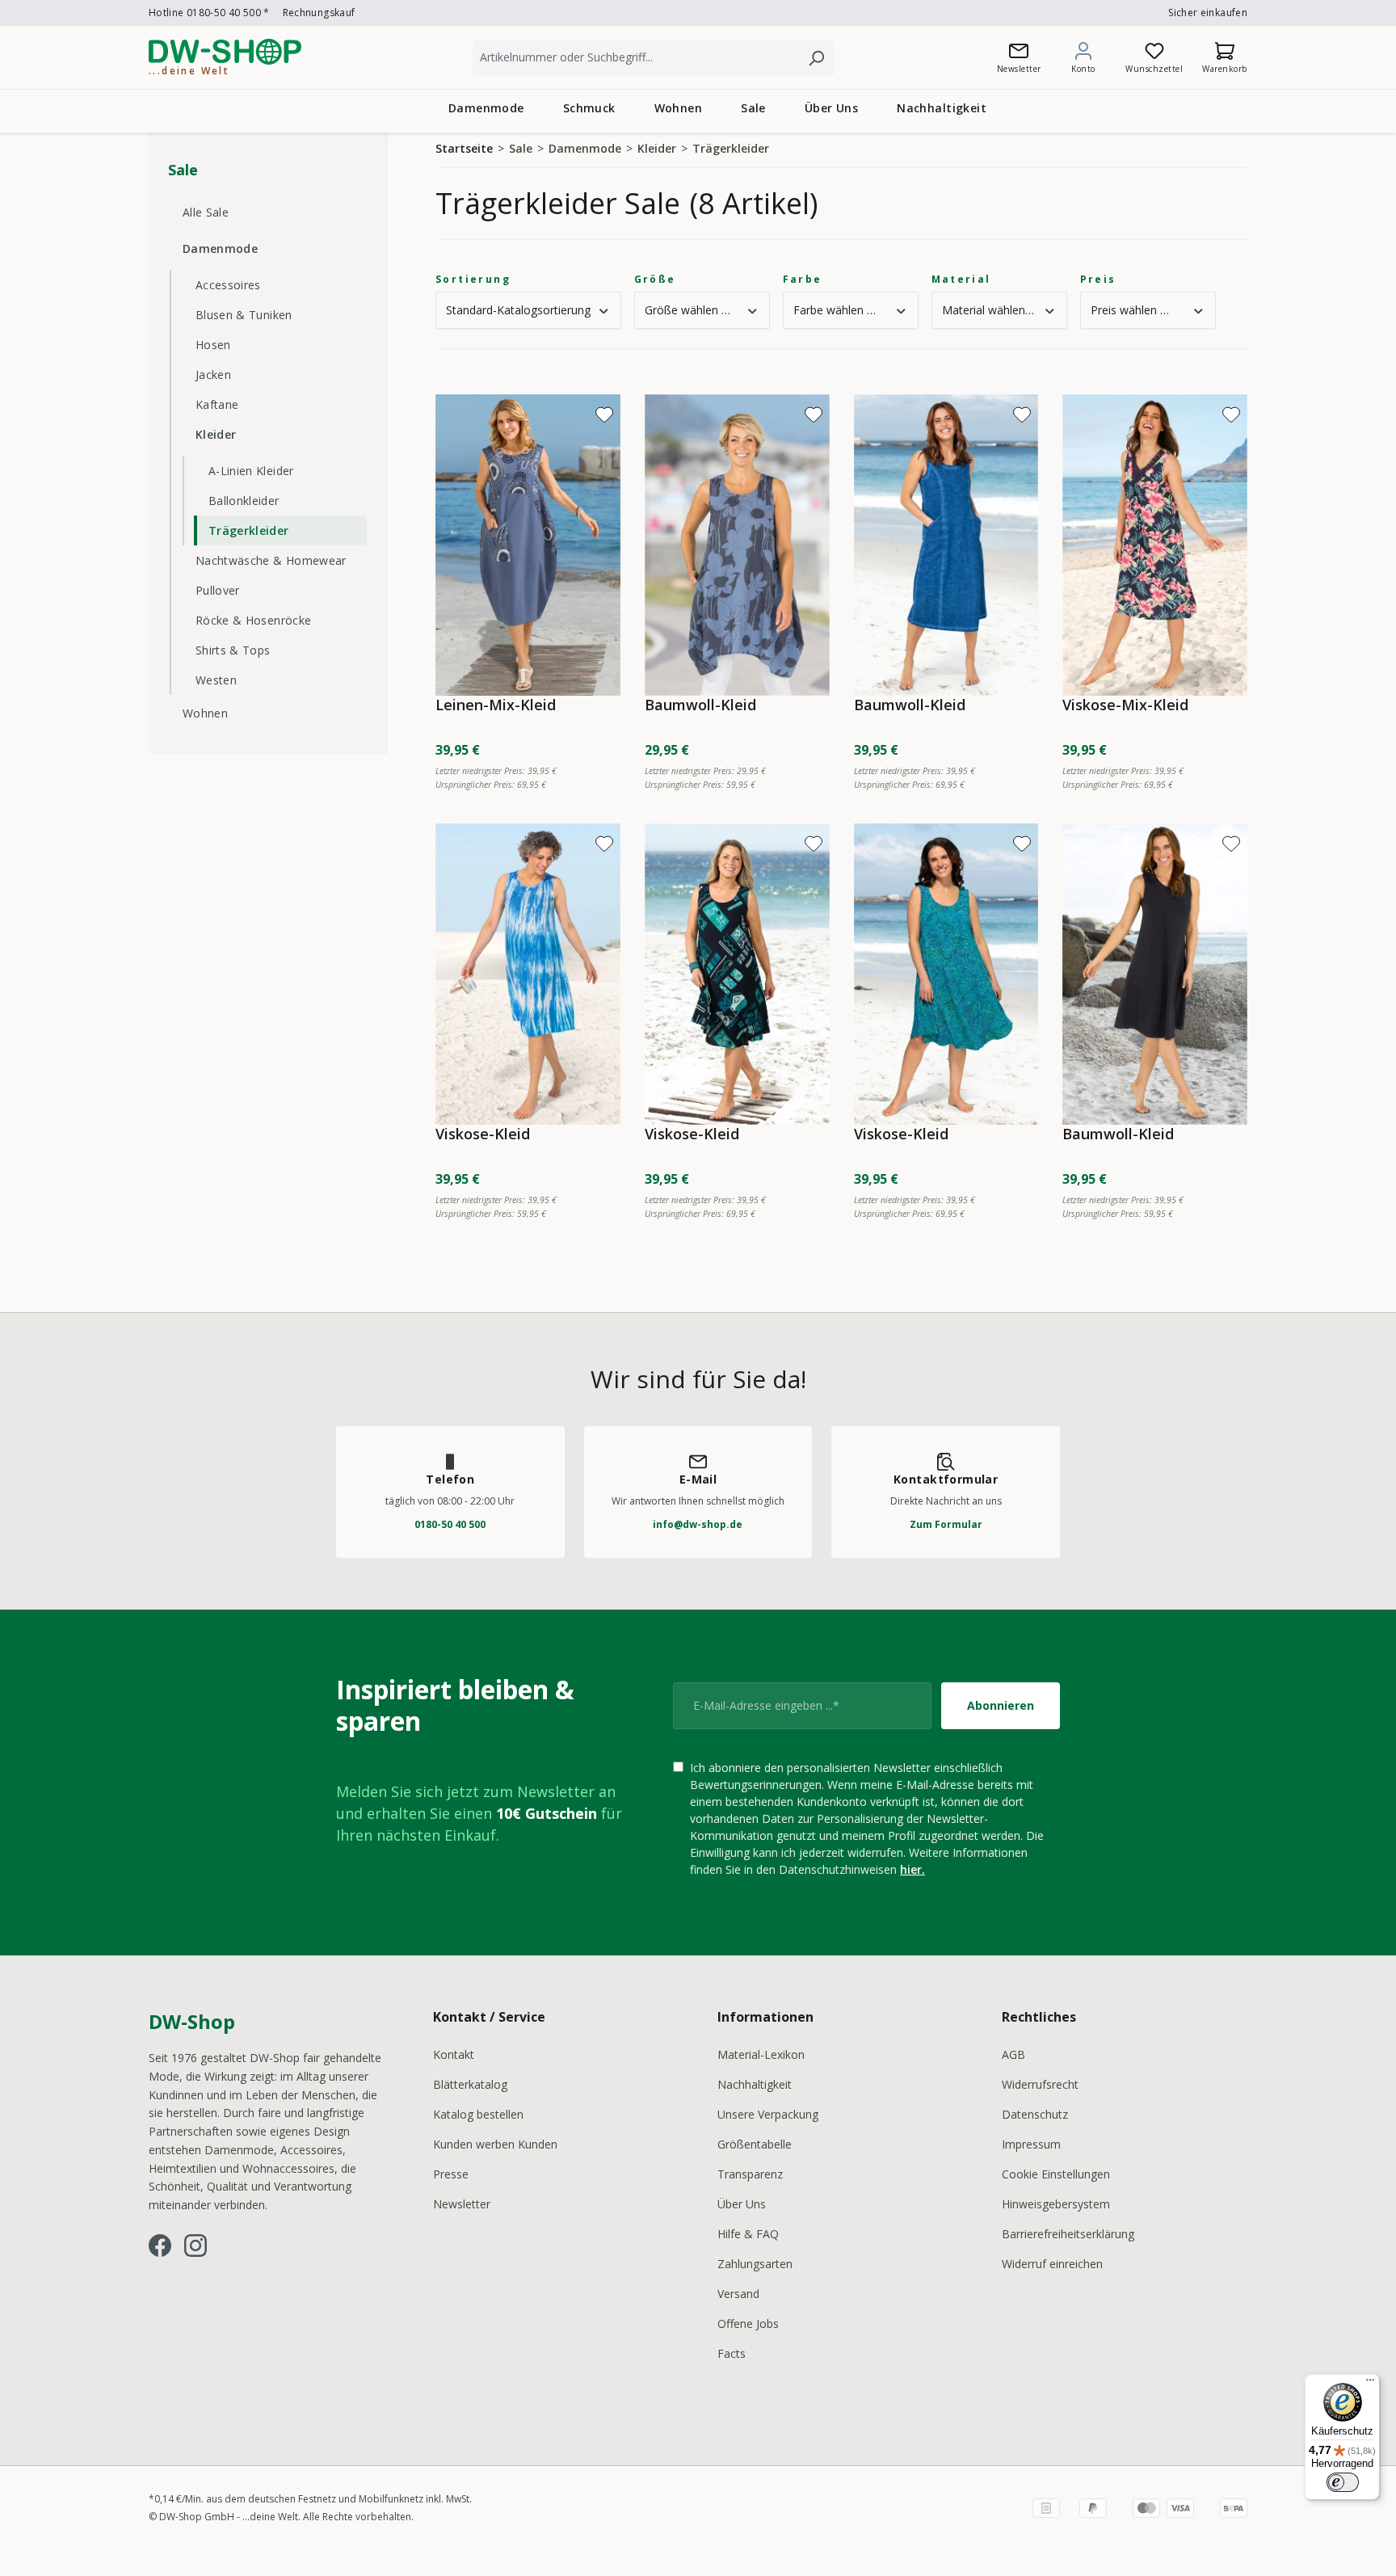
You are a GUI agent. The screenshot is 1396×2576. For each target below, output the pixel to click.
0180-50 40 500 (450, 1524)
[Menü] (1370, 2384)
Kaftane (217, 404)
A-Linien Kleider (251, 471)
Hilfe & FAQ (748, 2234)
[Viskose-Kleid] (528, 974)
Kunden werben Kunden (495, 2144)
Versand (738, 2294)
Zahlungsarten (755, 2264)
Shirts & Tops (233, 650)
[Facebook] (160, 2246)
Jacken (213, 375)
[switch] (1343, 2482)
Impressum (1031, 2144)
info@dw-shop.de (698, 1524)
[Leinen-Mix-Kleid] (528, 545)
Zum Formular (946, 1524)
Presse (451, 2174)
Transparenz (750, 2174)
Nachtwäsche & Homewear (271, 560)
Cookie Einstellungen (1056, 2174)
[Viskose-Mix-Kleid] (1155, 545)
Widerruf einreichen (1052, 2264)
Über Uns (742, 2204)
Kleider (216, 434)
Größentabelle (755, 2144)
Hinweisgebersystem (1056, 2204)
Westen (216, 680)
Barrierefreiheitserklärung (1068, 2234)
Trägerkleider (249, 530)
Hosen (213, 345)
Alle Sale (206, 212)
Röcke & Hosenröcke (253, 620)
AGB (1013, 2054)
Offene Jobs (748, 2323)
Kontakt (454, 2054)
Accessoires (228, 285)
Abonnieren (1001, 1705)
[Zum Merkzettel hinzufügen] (604, 415)
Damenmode (220, 248)
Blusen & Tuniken (244, 315)
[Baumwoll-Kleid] (737, 545)
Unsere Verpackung (768, 2114)
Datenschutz (1035, 2114)
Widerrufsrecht (1040, 2084)
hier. (912, 1869)
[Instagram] (196, 2246)
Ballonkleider (244, 501)
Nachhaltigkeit (755, 2084)
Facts (732, 2353)
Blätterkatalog (470, 2084)
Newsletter (462, 2204)
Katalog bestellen (478, 2114)
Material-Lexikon (761, 2054)
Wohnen (205, 713)
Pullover (218, 590)
